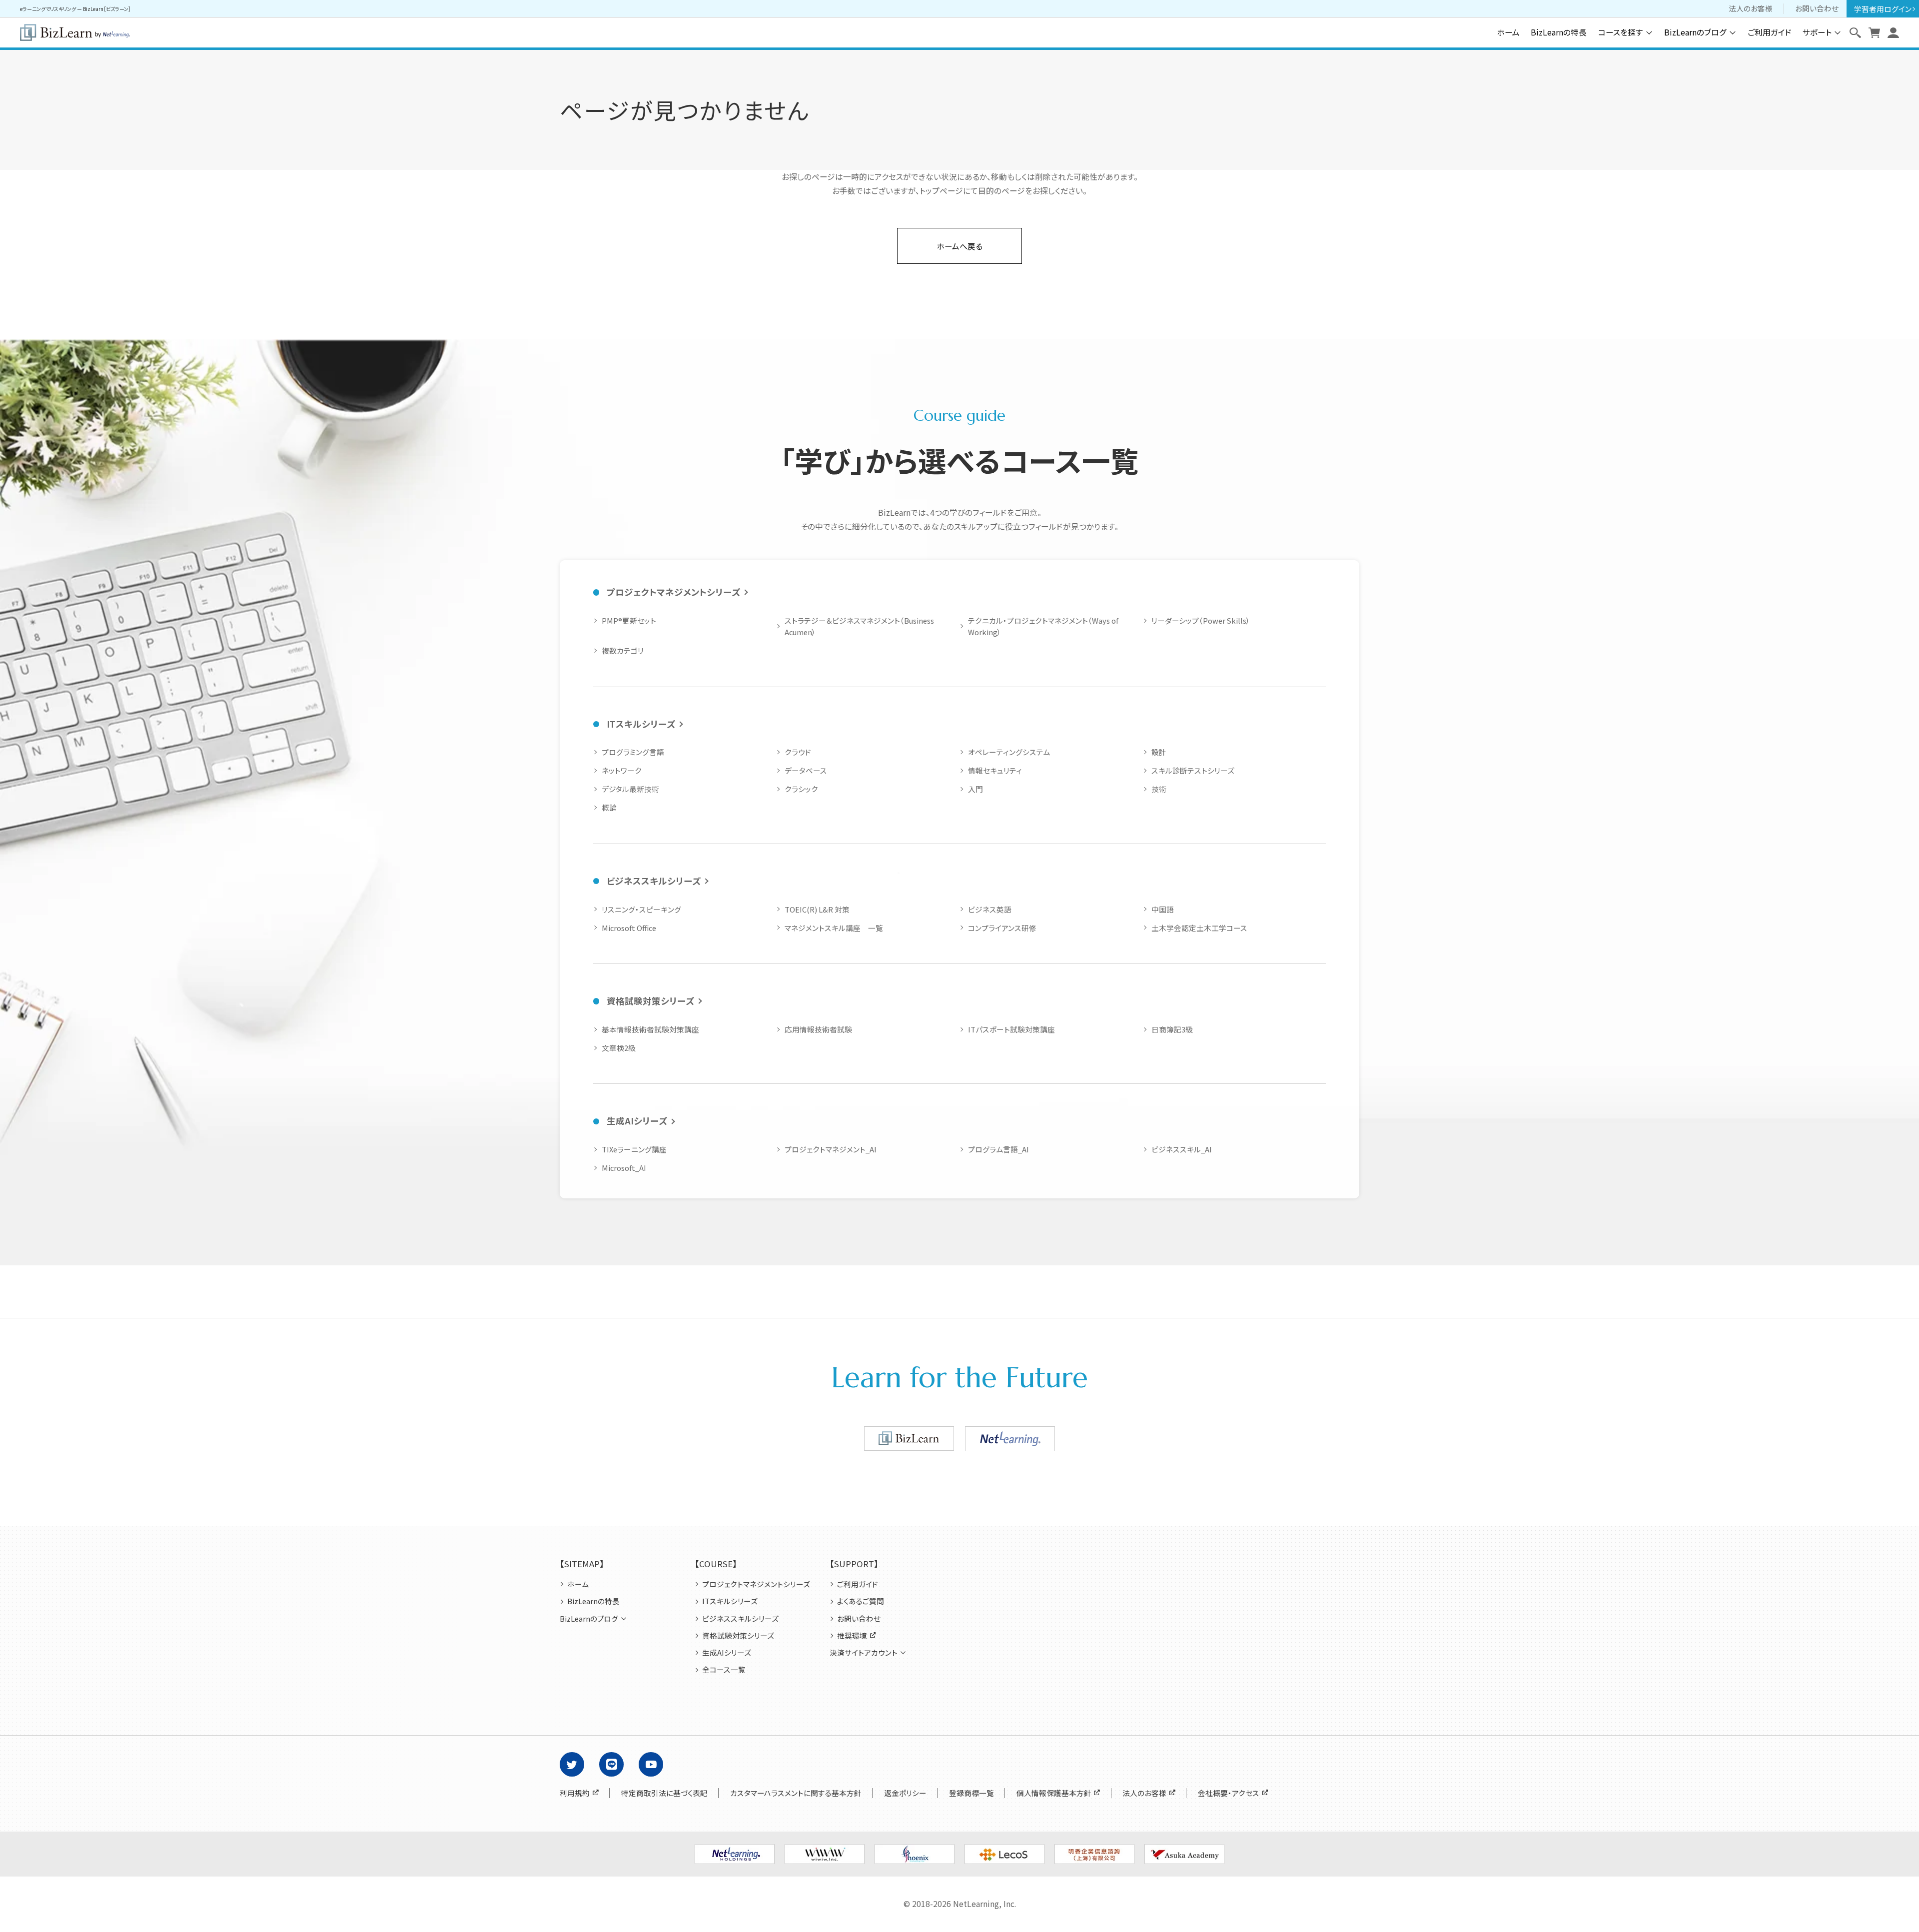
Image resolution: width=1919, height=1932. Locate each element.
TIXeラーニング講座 (634, 1149)
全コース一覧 (724, 1670)
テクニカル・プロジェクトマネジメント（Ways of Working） (1043, 626)
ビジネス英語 (990, 909)
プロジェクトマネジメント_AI (831, 1149)
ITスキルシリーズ (641, 724)
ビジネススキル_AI (1182, 1149)
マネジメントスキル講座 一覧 (834, 928)
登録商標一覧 (971, 1793)
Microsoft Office (629, 928)
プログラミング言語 (633, 752)
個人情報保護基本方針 (1054, 1793)
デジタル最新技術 (630, 789)
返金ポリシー (905, 1793)
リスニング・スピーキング (641, 909)
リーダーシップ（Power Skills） (1201, 620)
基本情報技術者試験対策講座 (650, 1029)
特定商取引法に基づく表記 (664, 1793)
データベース (806, 770)
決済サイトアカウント (864, 1653)
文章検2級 (619, 1048)
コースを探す (1621, 32)
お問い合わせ (1817, 8)
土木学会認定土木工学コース (1199, 928)
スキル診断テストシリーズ (1193, 770)
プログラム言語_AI (998, 1149)
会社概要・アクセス (1229, 1793)
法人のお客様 (1751, 8)
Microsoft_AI (624, 1168)
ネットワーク (622, 770)
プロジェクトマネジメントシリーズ (673, 592)
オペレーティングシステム (1009, 752)
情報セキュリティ (995, 770)
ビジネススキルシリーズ (654, 881)
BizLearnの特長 (1559, 32)
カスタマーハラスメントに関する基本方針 (796, 1793)
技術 (1159, 789)
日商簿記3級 (1172, 1029)
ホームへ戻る (959, 246)
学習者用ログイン (1883, 9)
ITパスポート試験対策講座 (1011, 1029)
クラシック (801, 789)
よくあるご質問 (861, 1601)
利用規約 (575, 1793)
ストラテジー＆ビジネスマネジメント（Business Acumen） (859, 626)
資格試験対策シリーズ (650, 1001)
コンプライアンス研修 (1002, 928)
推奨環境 (852, 1636)
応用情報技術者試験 (818, 1029)
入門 (975, 789)
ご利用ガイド (1770, 32)
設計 (1159, 752)
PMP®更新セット (629, 620)
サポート (1817, 32)
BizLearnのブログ (1695, 32)
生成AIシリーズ (637, 1121)
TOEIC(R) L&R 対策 (817, 909)
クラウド (798, 752)
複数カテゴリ (623, 650)
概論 (609, 807)
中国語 (1163, 909)
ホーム (1508, 32)
